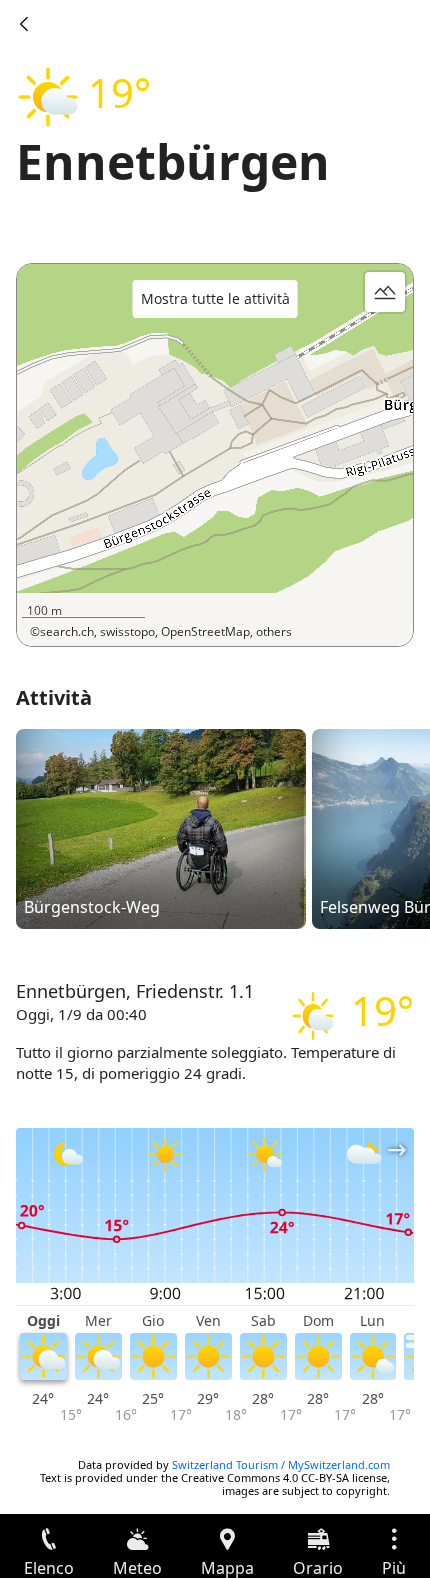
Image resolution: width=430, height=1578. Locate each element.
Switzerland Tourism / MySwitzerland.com (281, 1464)
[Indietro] (24, 24)
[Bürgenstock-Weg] (161, 828)
